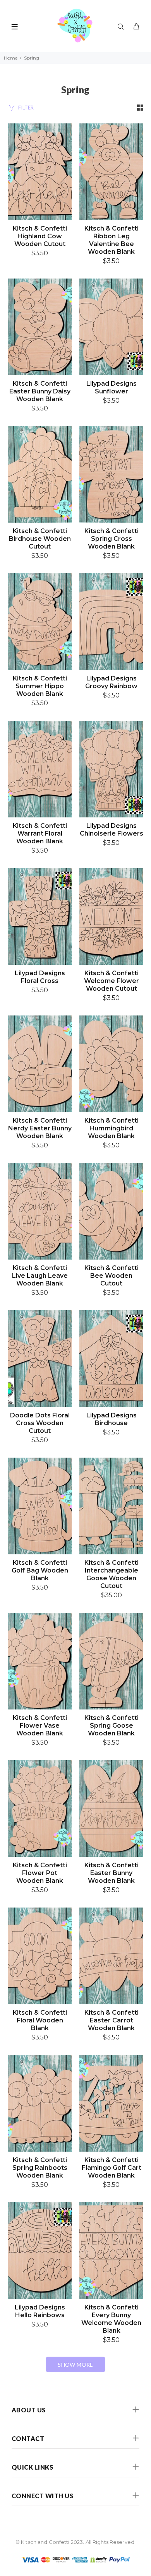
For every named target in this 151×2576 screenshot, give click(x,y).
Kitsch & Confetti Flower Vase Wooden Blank (40, 1726)
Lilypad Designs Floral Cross (40, 977)
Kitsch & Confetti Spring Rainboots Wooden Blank (40, 2168)
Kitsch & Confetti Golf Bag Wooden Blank (40, 1570)
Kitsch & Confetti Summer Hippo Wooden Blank (40, 686)
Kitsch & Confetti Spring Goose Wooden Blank (112, 1726)
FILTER (26, 108)
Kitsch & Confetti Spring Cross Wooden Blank (112, 539)
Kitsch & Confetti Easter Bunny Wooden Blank (112, 1873)
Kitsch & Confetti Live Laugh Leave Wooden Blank (40, 1276)
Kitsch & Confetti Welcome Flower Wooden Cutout (112, 981)
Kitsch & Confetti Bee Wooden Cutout (112, 1276)
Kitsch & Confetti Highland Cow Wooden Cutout (40, 236)
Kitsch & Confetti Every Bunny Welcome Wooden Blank (111, 2319)
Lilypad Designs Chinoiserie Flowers (112, 830)
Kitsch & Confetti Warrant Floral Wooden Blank (40, 833)
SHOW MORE (75, 2365)
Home (11, 58)
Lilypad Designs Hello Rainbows (40, 2311)
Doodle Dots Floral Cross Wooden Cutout (40, 1423)
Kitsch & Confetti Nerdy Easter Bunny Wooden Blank (40, 1128)
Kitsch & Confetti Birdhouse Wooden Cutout (40, 539)
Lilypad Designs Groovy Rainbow (111, 682)
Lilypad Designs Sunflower (112, 387)
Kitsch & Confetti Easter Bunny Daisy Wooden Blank (40, 391)
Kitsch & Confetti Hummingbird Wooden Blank (112, 1128)
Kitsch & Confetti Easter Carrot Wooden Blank (112, 2020)
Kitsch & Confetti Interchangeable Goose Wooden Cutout (112, 1574)
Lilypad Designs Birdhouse (112, 1419)
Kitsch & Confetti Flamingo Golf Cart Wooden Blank (112, 2168)
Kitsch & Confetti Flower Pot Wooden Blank (40, 1873)
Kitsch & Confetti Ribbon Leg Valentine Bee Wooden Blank (112, 240)
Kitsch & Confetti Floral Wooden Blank (40, 2020)
